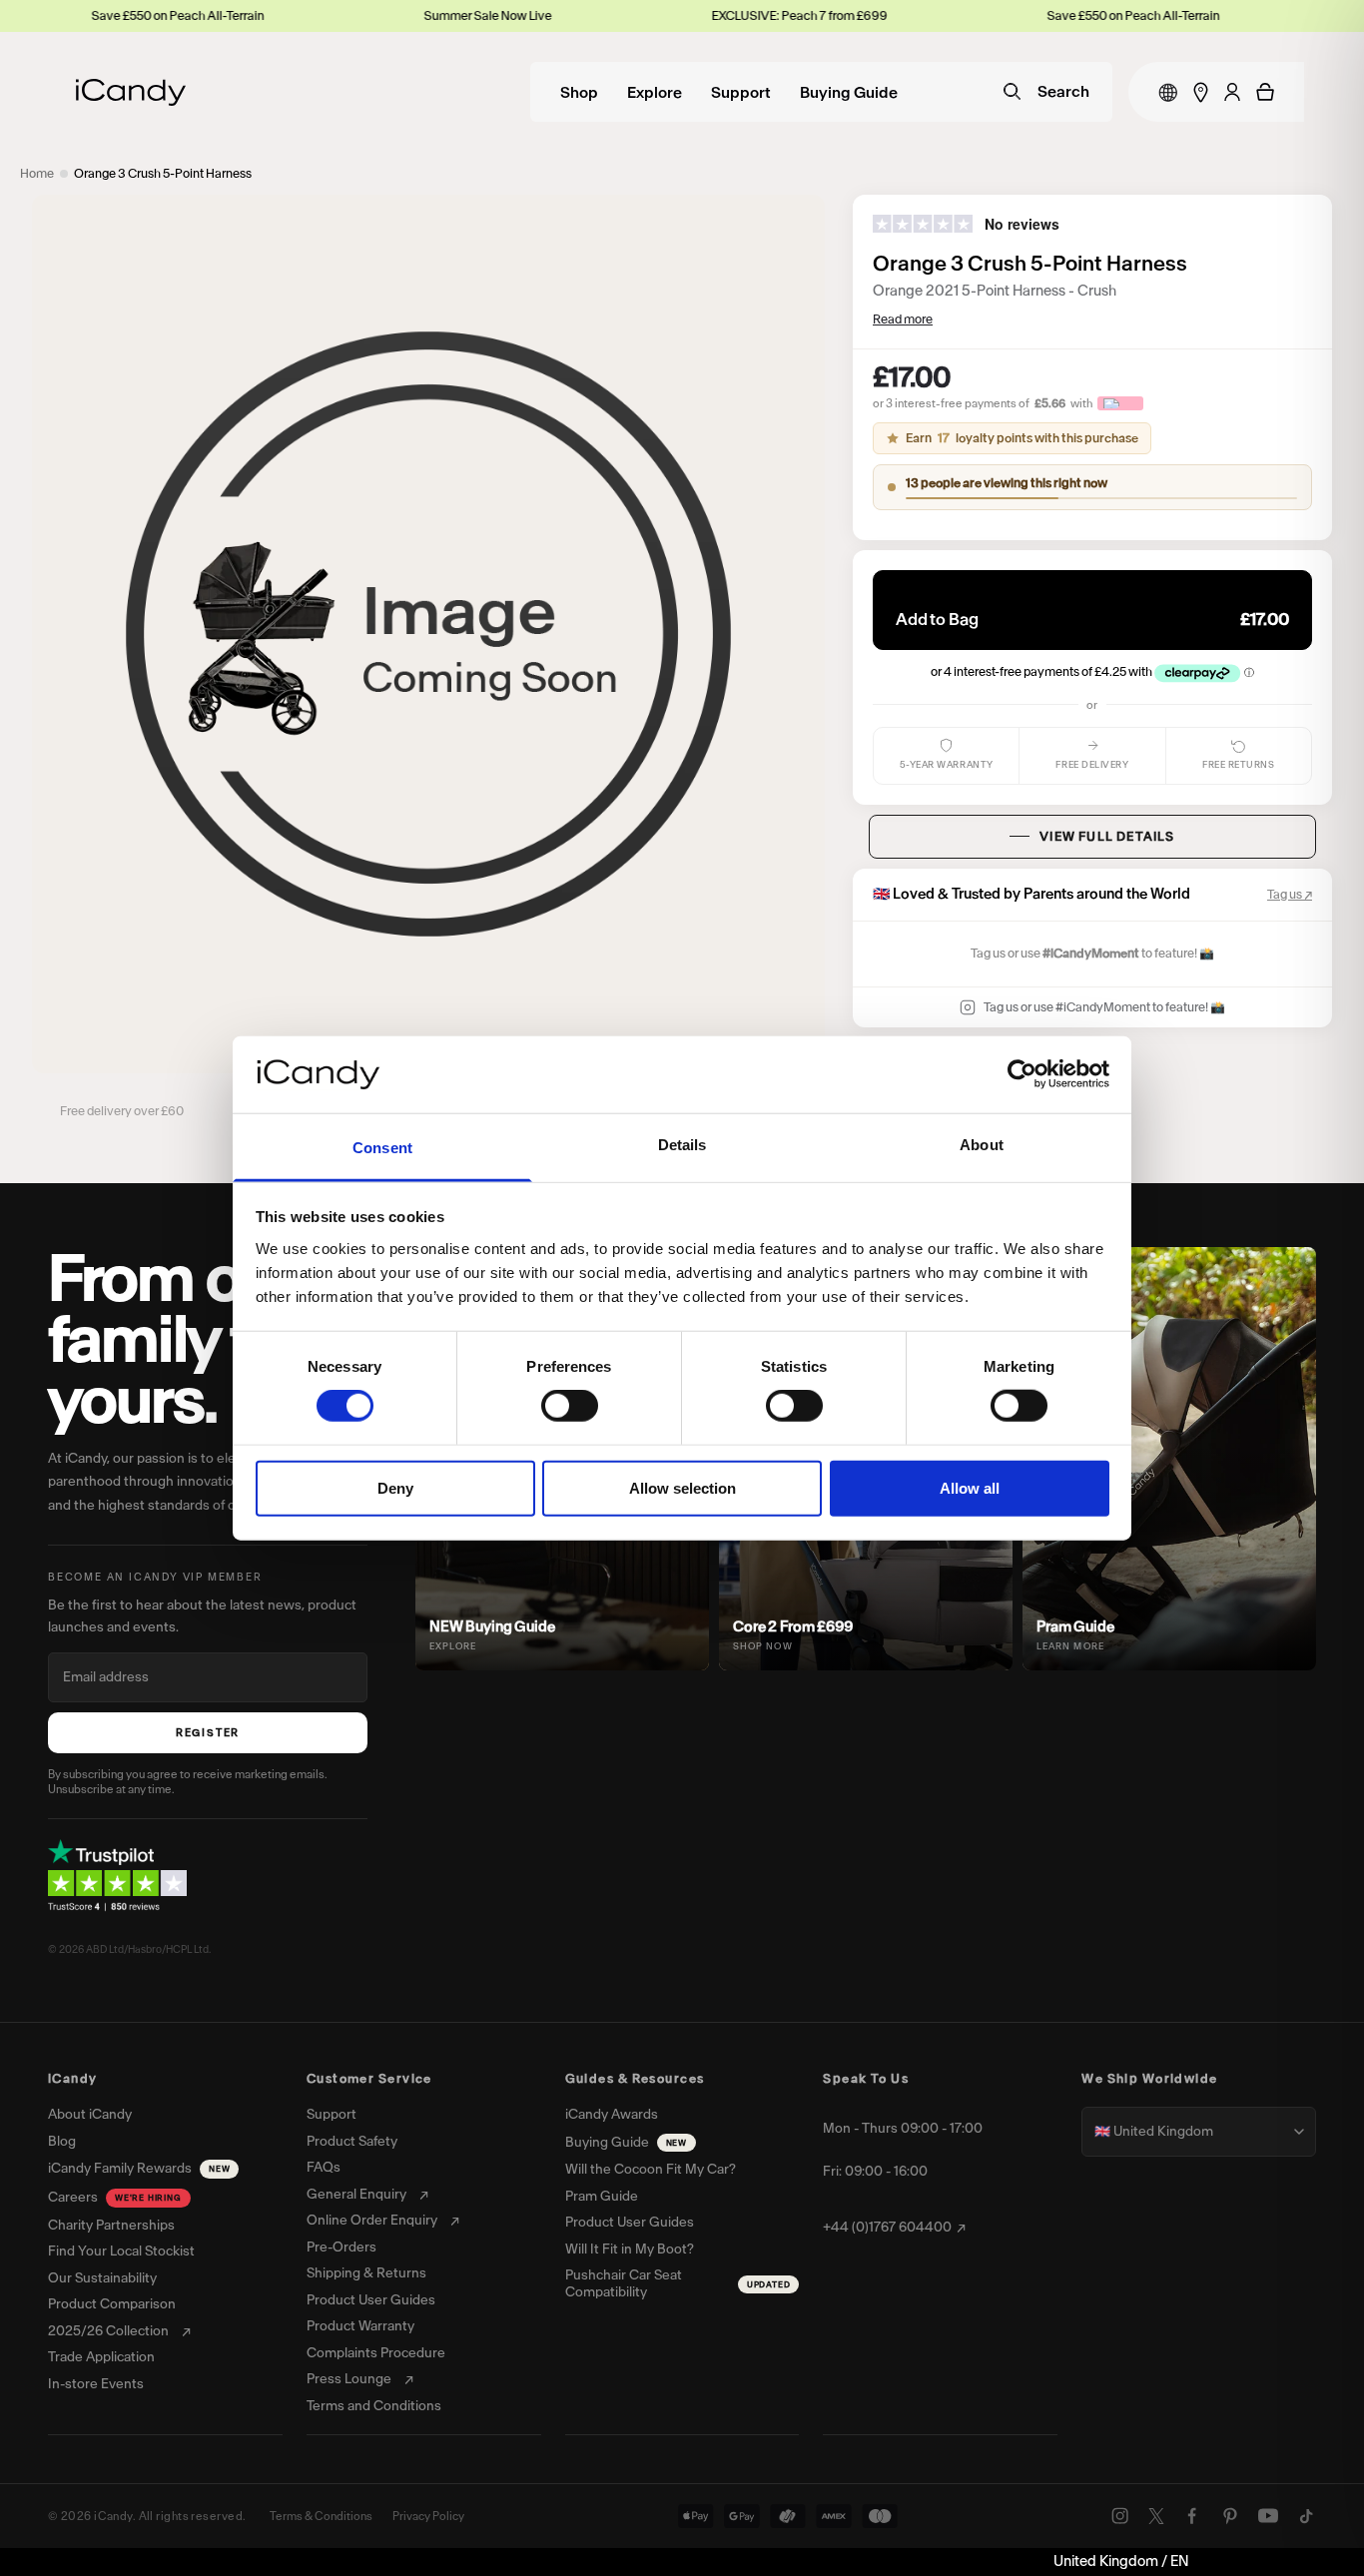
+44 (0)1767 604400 (887, 2228)
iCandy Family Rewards (139, 2168)
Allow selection (682, 1487)
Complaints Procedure (376, 2353)
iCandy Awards (612, 2115)
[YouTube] (1268, 2516)
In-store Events (96, 2384)
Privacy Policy (428, 2516)
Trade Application (101, 2357)
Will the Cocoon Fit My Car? (651, 2170)
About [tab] (982, 1145)
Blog (62, 2142)
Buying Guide (849, 93)
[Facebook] (1192, 2516)
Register (208, 1733)
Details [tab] (682, 1145)
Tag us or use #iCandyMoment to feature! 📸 (1104, 1007)
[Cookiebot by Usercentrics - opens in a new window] (1022, 1074)
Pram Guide (602, 2197)
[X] (1156, 2516)
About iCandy (90, 2115)
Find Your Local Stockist (121, 2252)
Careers (115, 2197)
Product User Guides (371, 2300)
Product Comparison (112, 2304)
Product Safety (352, 2142)
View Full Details (1107, 836)
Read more (903, 319)
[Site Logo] (131, 92)
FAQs (324, 2168)
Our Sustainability (102, 2278)
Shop (579, 93)
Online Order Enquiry (372, 2221)
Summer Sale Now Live (386, 15)
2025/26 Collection (108, 2331)
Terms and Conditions (374, 2406)
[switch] (570, 1406)
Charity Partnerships (111, 2226)
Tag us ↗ (1290, 894)
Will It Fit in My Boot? (630, 2250)
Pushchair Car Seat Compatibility (678, 2284)
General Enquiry (356, 2195)
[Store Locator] (1201, 92)
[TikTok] (1306, 2516)
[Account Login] (1232, 92)
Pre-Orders (341, 2248)
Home (37, 173)
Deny (395, 1487)
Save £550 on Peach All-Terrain (1032, 15)
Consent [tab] (382, 1148)
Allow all (970, 1487)
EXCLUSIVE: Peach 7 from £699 (698, 15)
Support (741, 93)
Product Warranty (360, 2326)
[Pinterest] (1230, 2516)
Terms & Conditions (321, 2516)
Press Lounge (349, 2379)
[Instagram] (1120, 2516)
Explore (655, 93)
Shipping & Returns (366, 2273)
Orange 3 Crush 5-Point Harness (163, 173)
